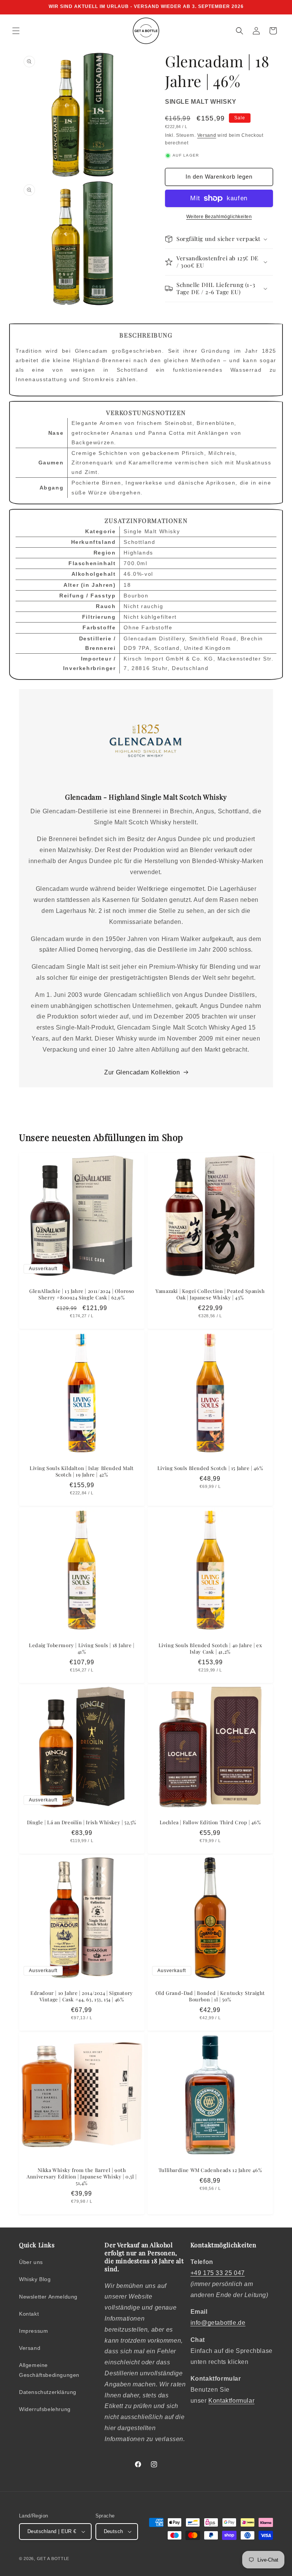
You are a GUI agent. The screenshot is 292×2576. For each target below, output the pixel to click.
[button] (16, 31)
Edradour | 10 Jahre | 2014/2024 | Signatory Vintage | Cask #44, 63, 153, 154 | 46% (82, 1996)
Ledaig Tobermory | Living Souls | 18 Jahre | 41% (82, 1648)
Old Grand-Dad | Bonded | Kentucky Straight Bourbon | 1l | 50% (210, 1996)
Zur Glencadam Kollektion (142, 1072)
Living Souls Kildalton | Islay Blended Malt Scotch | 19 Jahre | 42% (82, 1471)
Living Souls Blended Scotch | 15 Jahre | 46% (210, 1468)
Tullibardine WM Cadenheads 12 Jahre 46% (210, 2170)
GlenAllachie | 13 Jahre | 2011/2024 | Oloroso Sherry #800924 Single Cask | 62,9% (82, 1294)
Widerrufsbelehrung (45, 2409)
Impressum (33, 2331)
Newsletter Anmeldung (48, 2297)
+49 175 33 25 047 (218, 2273)
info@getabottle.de (218, 2323)
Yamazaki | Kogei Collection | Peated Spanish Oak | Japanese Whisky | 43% (210, 1294)
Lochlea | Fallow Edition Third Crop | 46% (210, 1822)
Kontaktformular (231, 2401)
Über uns (31, 2262)
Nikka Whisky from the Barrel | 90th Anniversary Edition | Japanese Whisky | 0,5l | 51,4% (82, 2177)
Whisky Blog (35, 2279)
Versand (207, 135)
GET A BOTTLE (53, 2559)
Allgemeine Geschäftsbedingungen (49, 2370)
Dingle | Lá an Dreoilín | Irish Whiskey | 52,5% (82, 1822)
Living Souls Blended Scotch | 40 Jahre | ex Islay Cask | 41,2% (210, 1648)
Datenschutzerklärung (48, 2392)
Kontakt (29, 2314)
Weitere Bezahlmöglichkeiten (219, 217)
